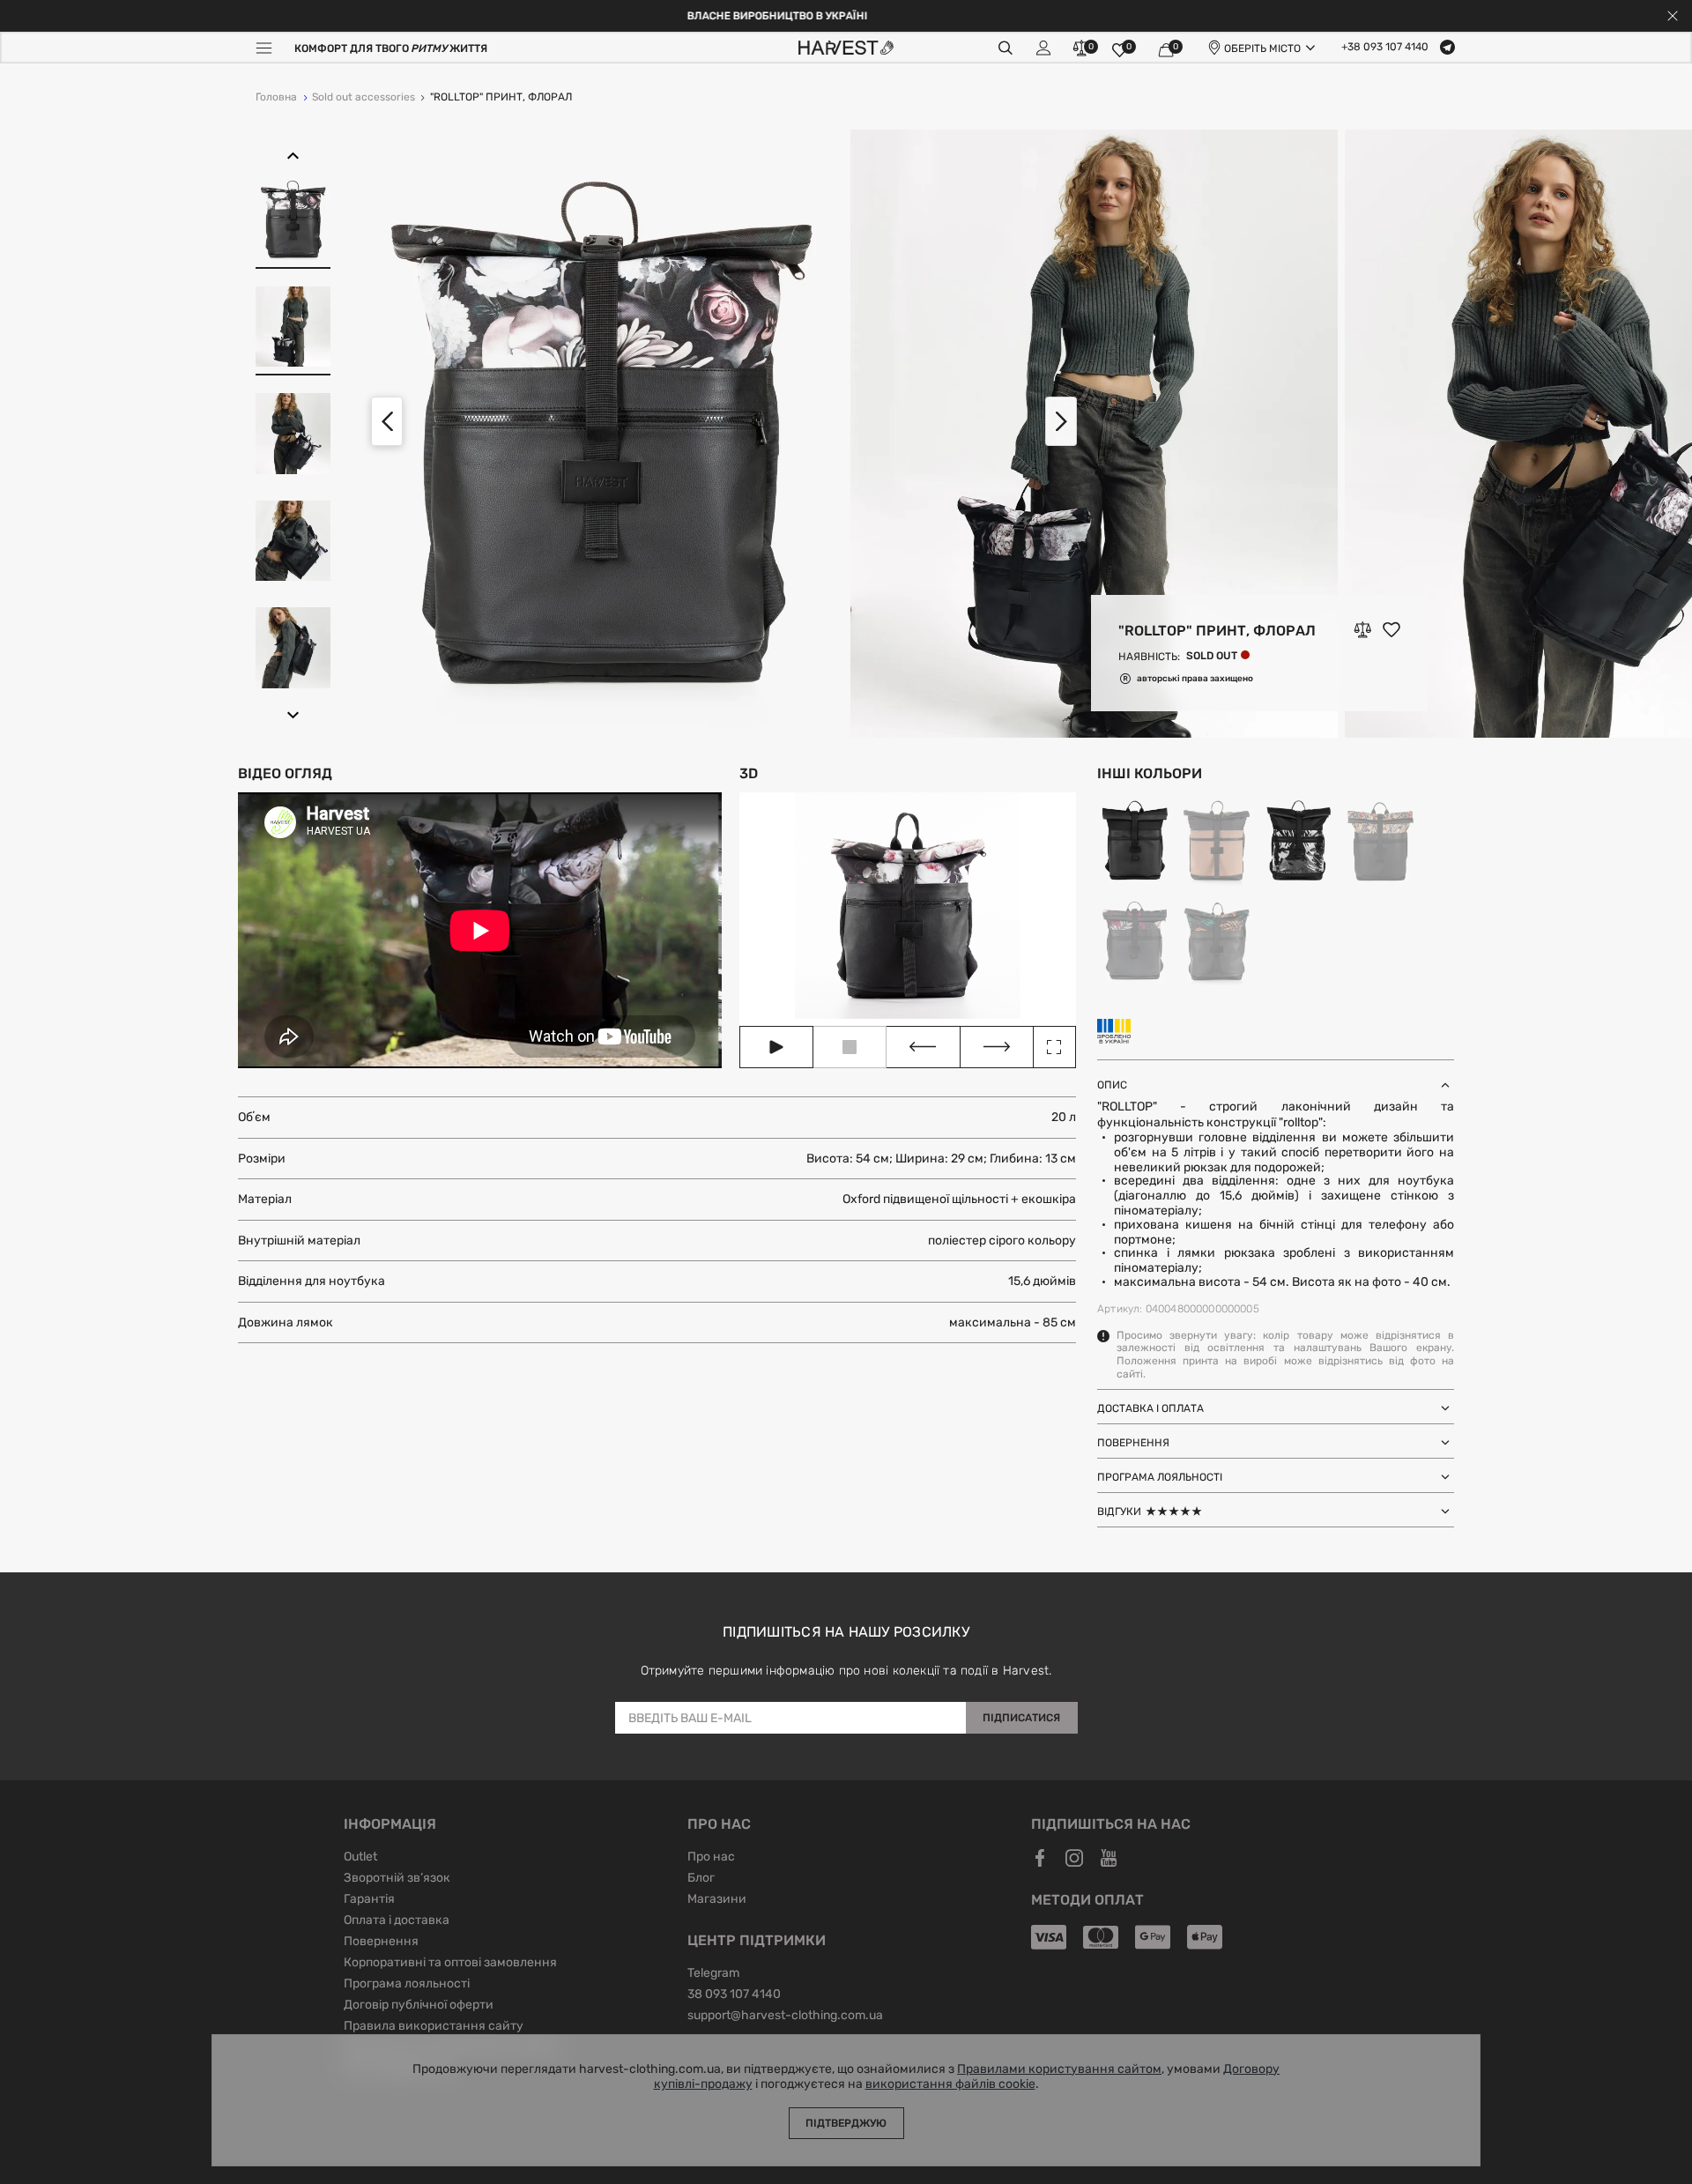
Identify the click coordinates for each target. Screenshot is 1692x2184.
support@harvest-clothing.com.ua (785, 2017)
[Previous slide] (387, 421)
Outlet (360, 1858)
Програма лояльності (407, 1985)
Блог (701, 1879)
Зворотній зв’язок (397, 1879)
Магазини (717, 1900)
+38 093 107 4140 (1385, 48)
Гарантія (369, 1900)
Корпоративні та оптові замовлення (450, 1964)
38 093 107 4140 (734, 1995)
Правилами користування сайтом (1059, 2069)
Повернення (381, 1943)
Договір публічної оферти (419, 2006)
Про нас (711, 1858)
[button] (293, 156)
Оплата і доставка (397, 1921)
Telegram (713, 1974)
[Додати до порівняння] (1362, 630)
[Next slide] (1061, 421)
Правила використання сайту (434, 2027)
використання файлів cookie (950, 2084)
